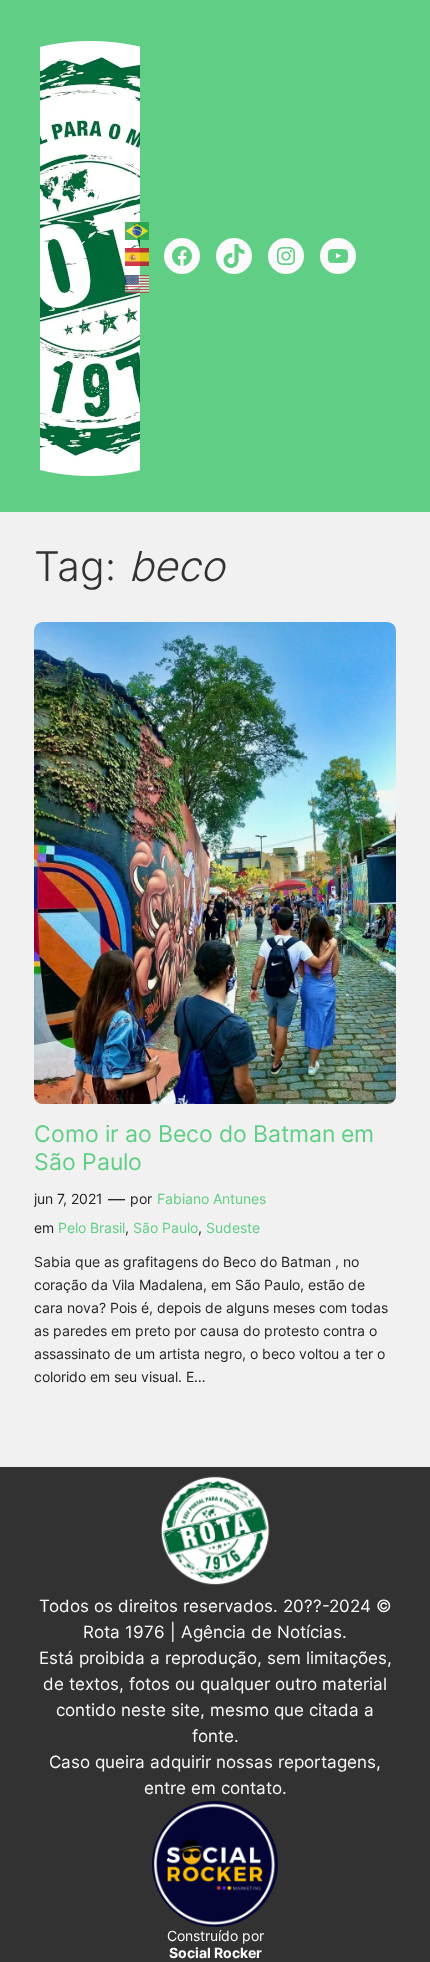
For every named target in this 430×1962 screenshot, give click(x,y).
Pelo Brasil (91, 1227)
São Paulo (165, 1227)
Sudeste (233, 1227)
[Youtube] (338, 256)
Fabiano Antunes (211, 1198)
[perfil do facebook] (182, 256)
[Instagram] (286, 256)
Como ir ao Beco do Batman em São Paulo (204, 1148)
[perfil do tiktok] (234, 256)
